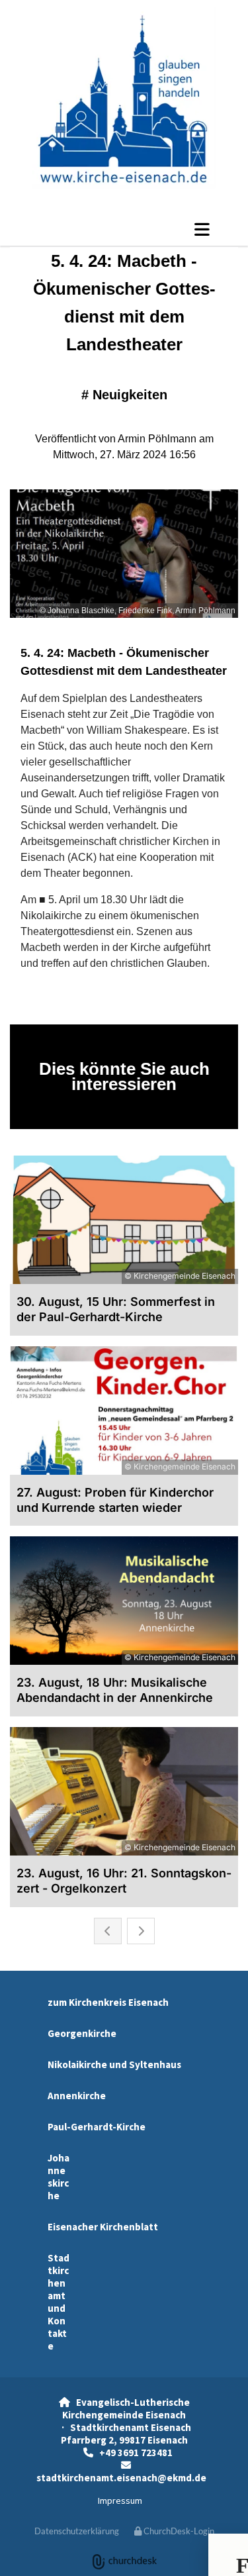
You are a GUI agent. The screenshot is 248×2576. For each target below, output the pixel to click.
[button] (124, 229)
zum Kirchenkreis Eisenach (108, 2002)
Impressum (120, 2501)
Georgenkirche (82, 2033)
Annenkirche (77, 2096)
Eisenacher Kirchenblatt (103, 2227)
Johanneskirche (59, 2177)
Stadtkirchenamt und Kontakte (59, 2302)
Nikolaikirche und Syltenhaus (114, 2064)
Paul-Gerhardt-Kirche (97, 2127)
